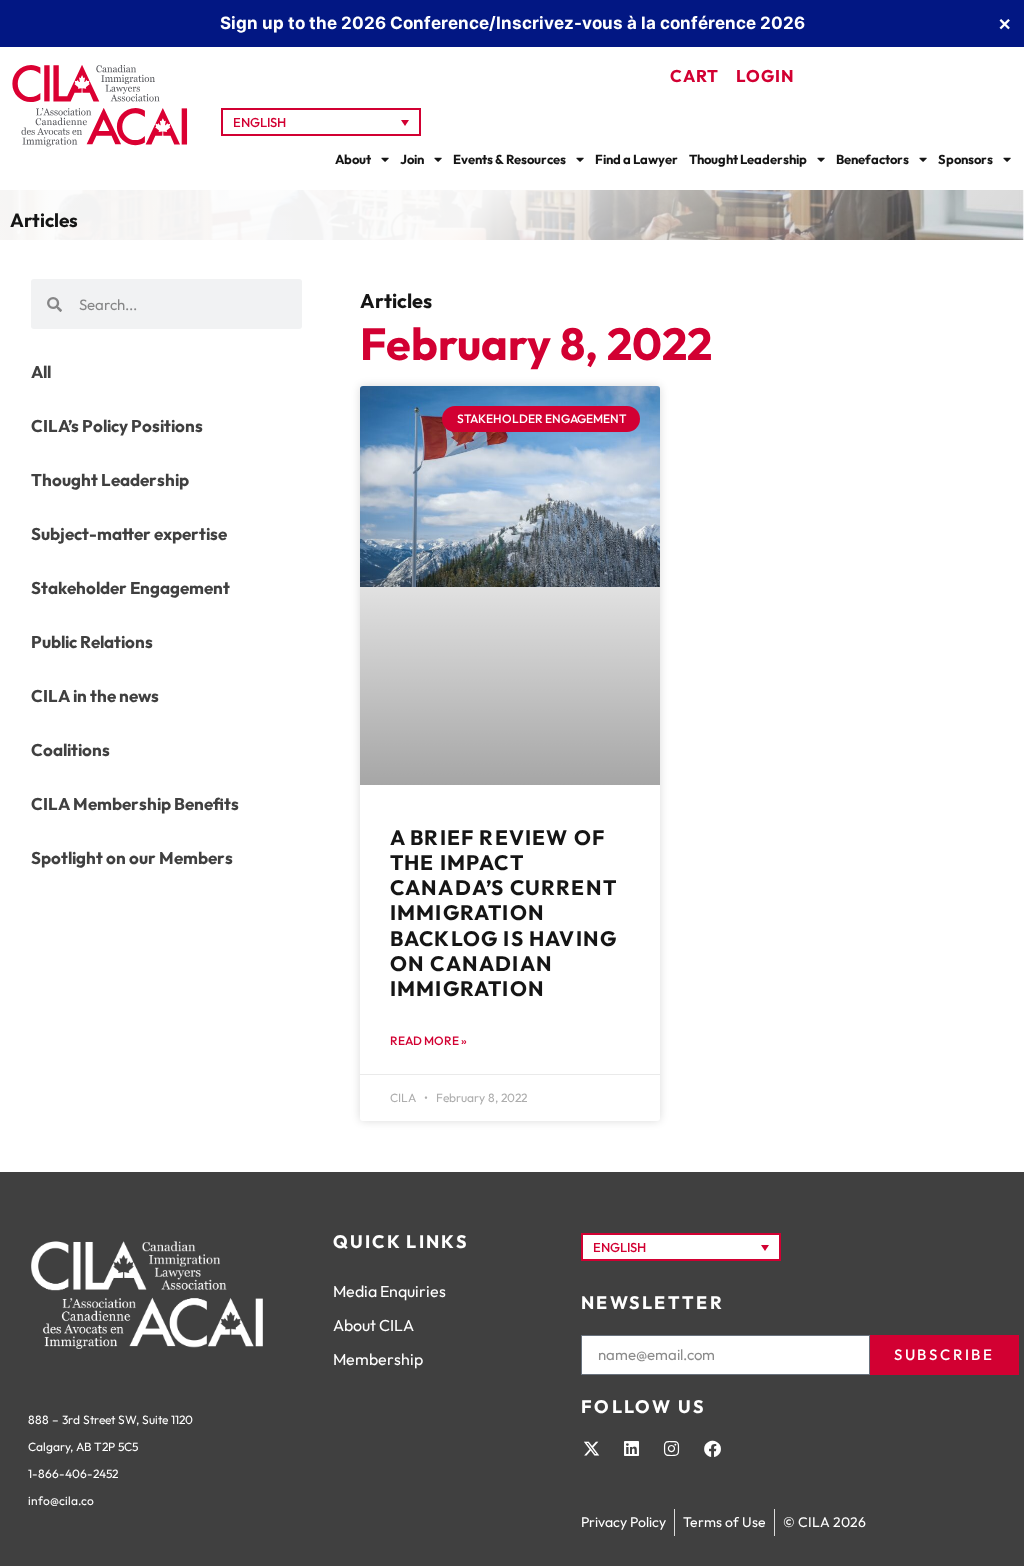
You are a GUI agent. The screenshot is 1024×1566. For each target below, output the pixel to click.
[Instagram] (672, 1448)
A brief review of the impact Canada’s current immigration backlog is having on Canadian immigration (503, 912)
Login (765, 75)
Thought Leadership (748, 159)
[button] (321, 122)
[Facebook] (712, 1448)
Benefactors (872, 159)
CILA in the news (95, 695)
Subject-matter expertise (129, 533)
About (353, 159)
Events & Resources (509, 159)
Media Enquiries (389, 1291)
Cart (694, 75)
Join (412, 159)
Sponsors (965, 159)
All (41, 371)
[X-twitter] (591, 1448)
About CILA (373, 1325)
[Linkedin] (631, 1448)
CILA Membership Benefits (135, 803)
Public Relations (92, 641)
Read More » (428, 1040)
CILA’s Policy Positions (117, 425)
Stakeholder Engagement (130, 587)
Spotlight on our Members (132, 857)
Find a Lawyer (636, 159)
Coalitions (70, 749)
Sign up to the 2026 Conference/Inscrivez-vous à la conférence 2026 (512, 23)
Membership (378, 1359)
